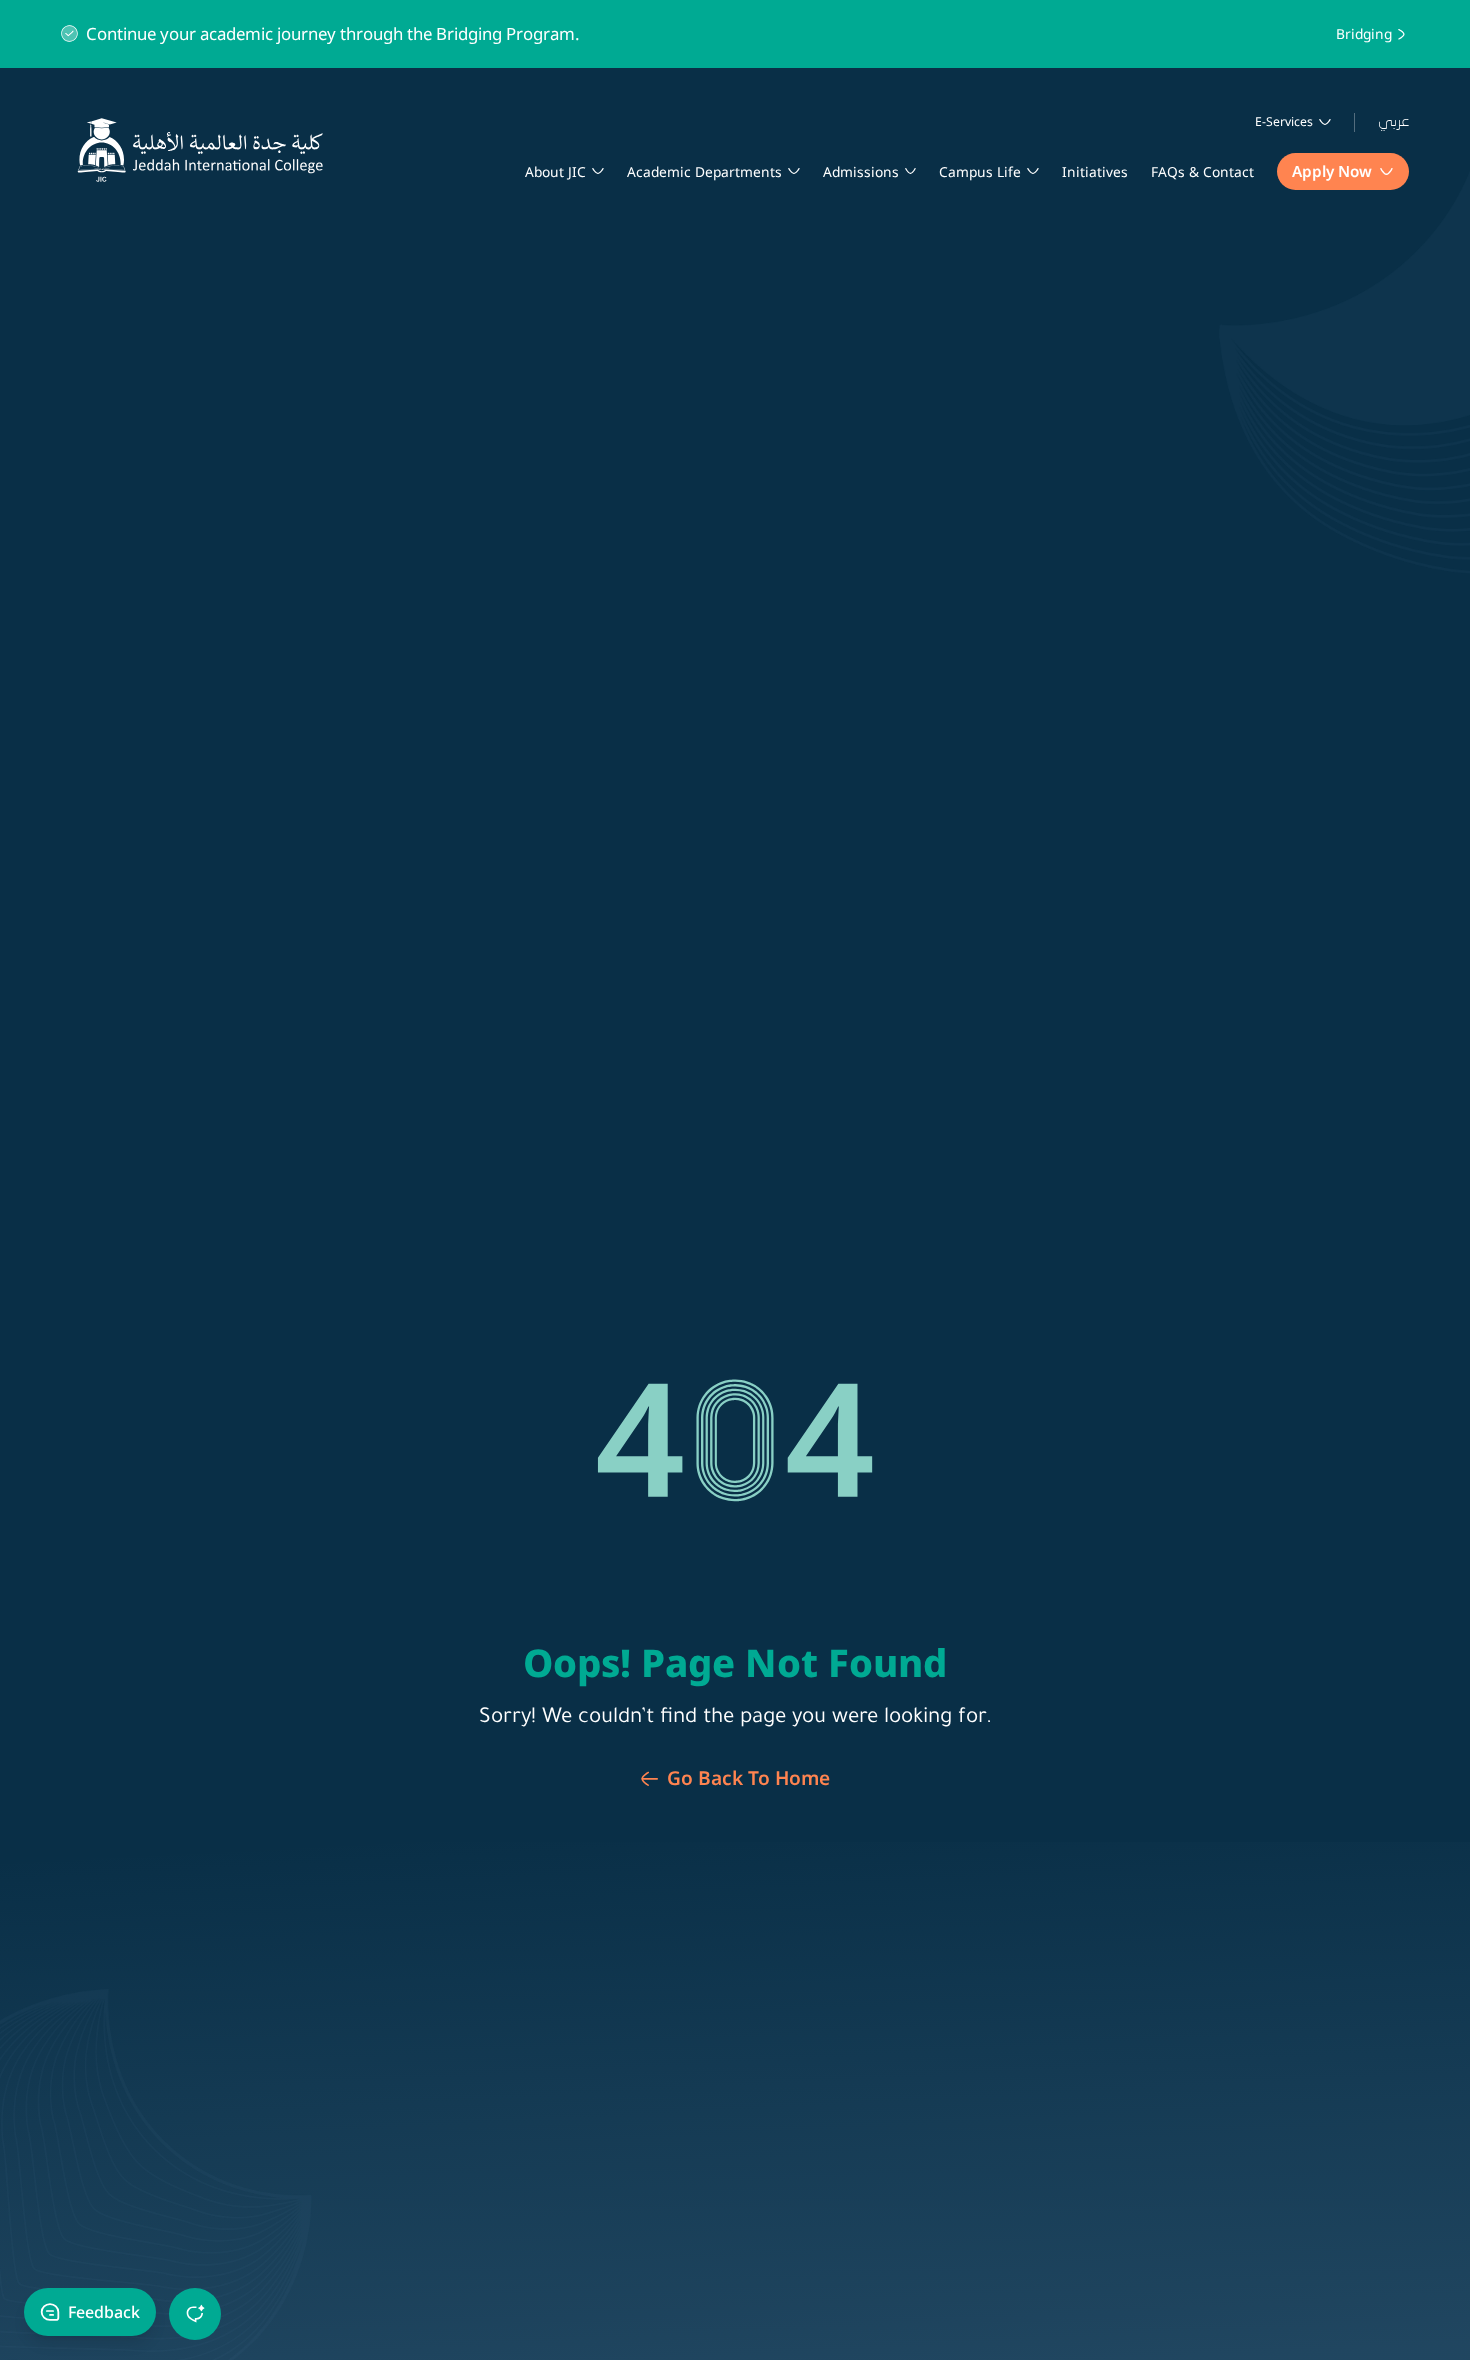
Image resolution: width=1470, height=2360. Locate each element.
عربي (1393, 121)
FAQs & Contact (1202, 171)
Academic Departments (704, 171)
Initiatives (1095, 171)
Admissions (861, 171)
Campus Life (980, 171)
